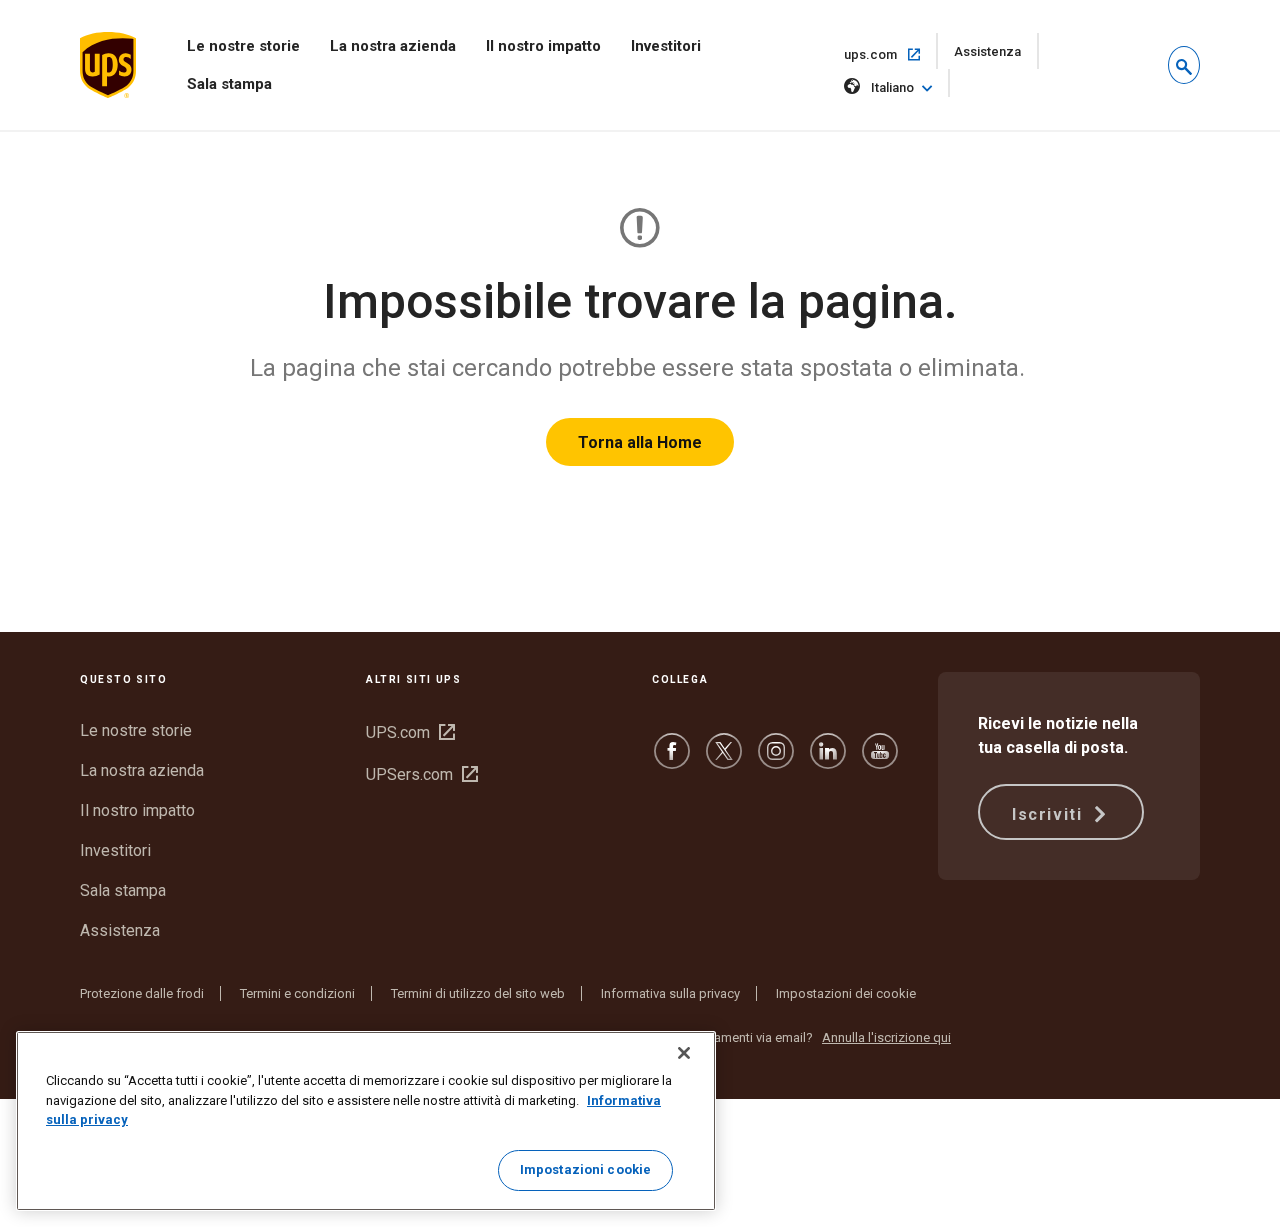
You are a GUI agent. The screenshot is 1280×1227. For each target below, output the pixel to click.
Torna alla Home (640, 442)
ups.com (891, 54)
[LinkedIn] (828, 760)
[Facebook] (672, 760)
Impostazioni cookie (585, 1169)
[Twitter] (724, 760)
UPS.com (410, 732)
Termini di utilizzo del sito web (478, 993)
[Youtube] (880, 760)
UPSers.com (422, 774)
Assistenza (996, 56)
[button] (1184, 65)
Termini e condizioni (297, 993)
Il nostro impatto (543, 46)
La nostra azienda (393, 46)
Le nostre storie (243, 46)
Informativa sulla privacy (670, 993)
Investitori (666, 46)
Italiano (892, 87)
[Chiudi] (684, 1053)
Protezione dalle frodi (142, 993)
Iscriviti (1050, 814)
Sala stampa (229, 84)
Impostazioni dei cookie (846, 993)
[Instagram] (776, 760)
